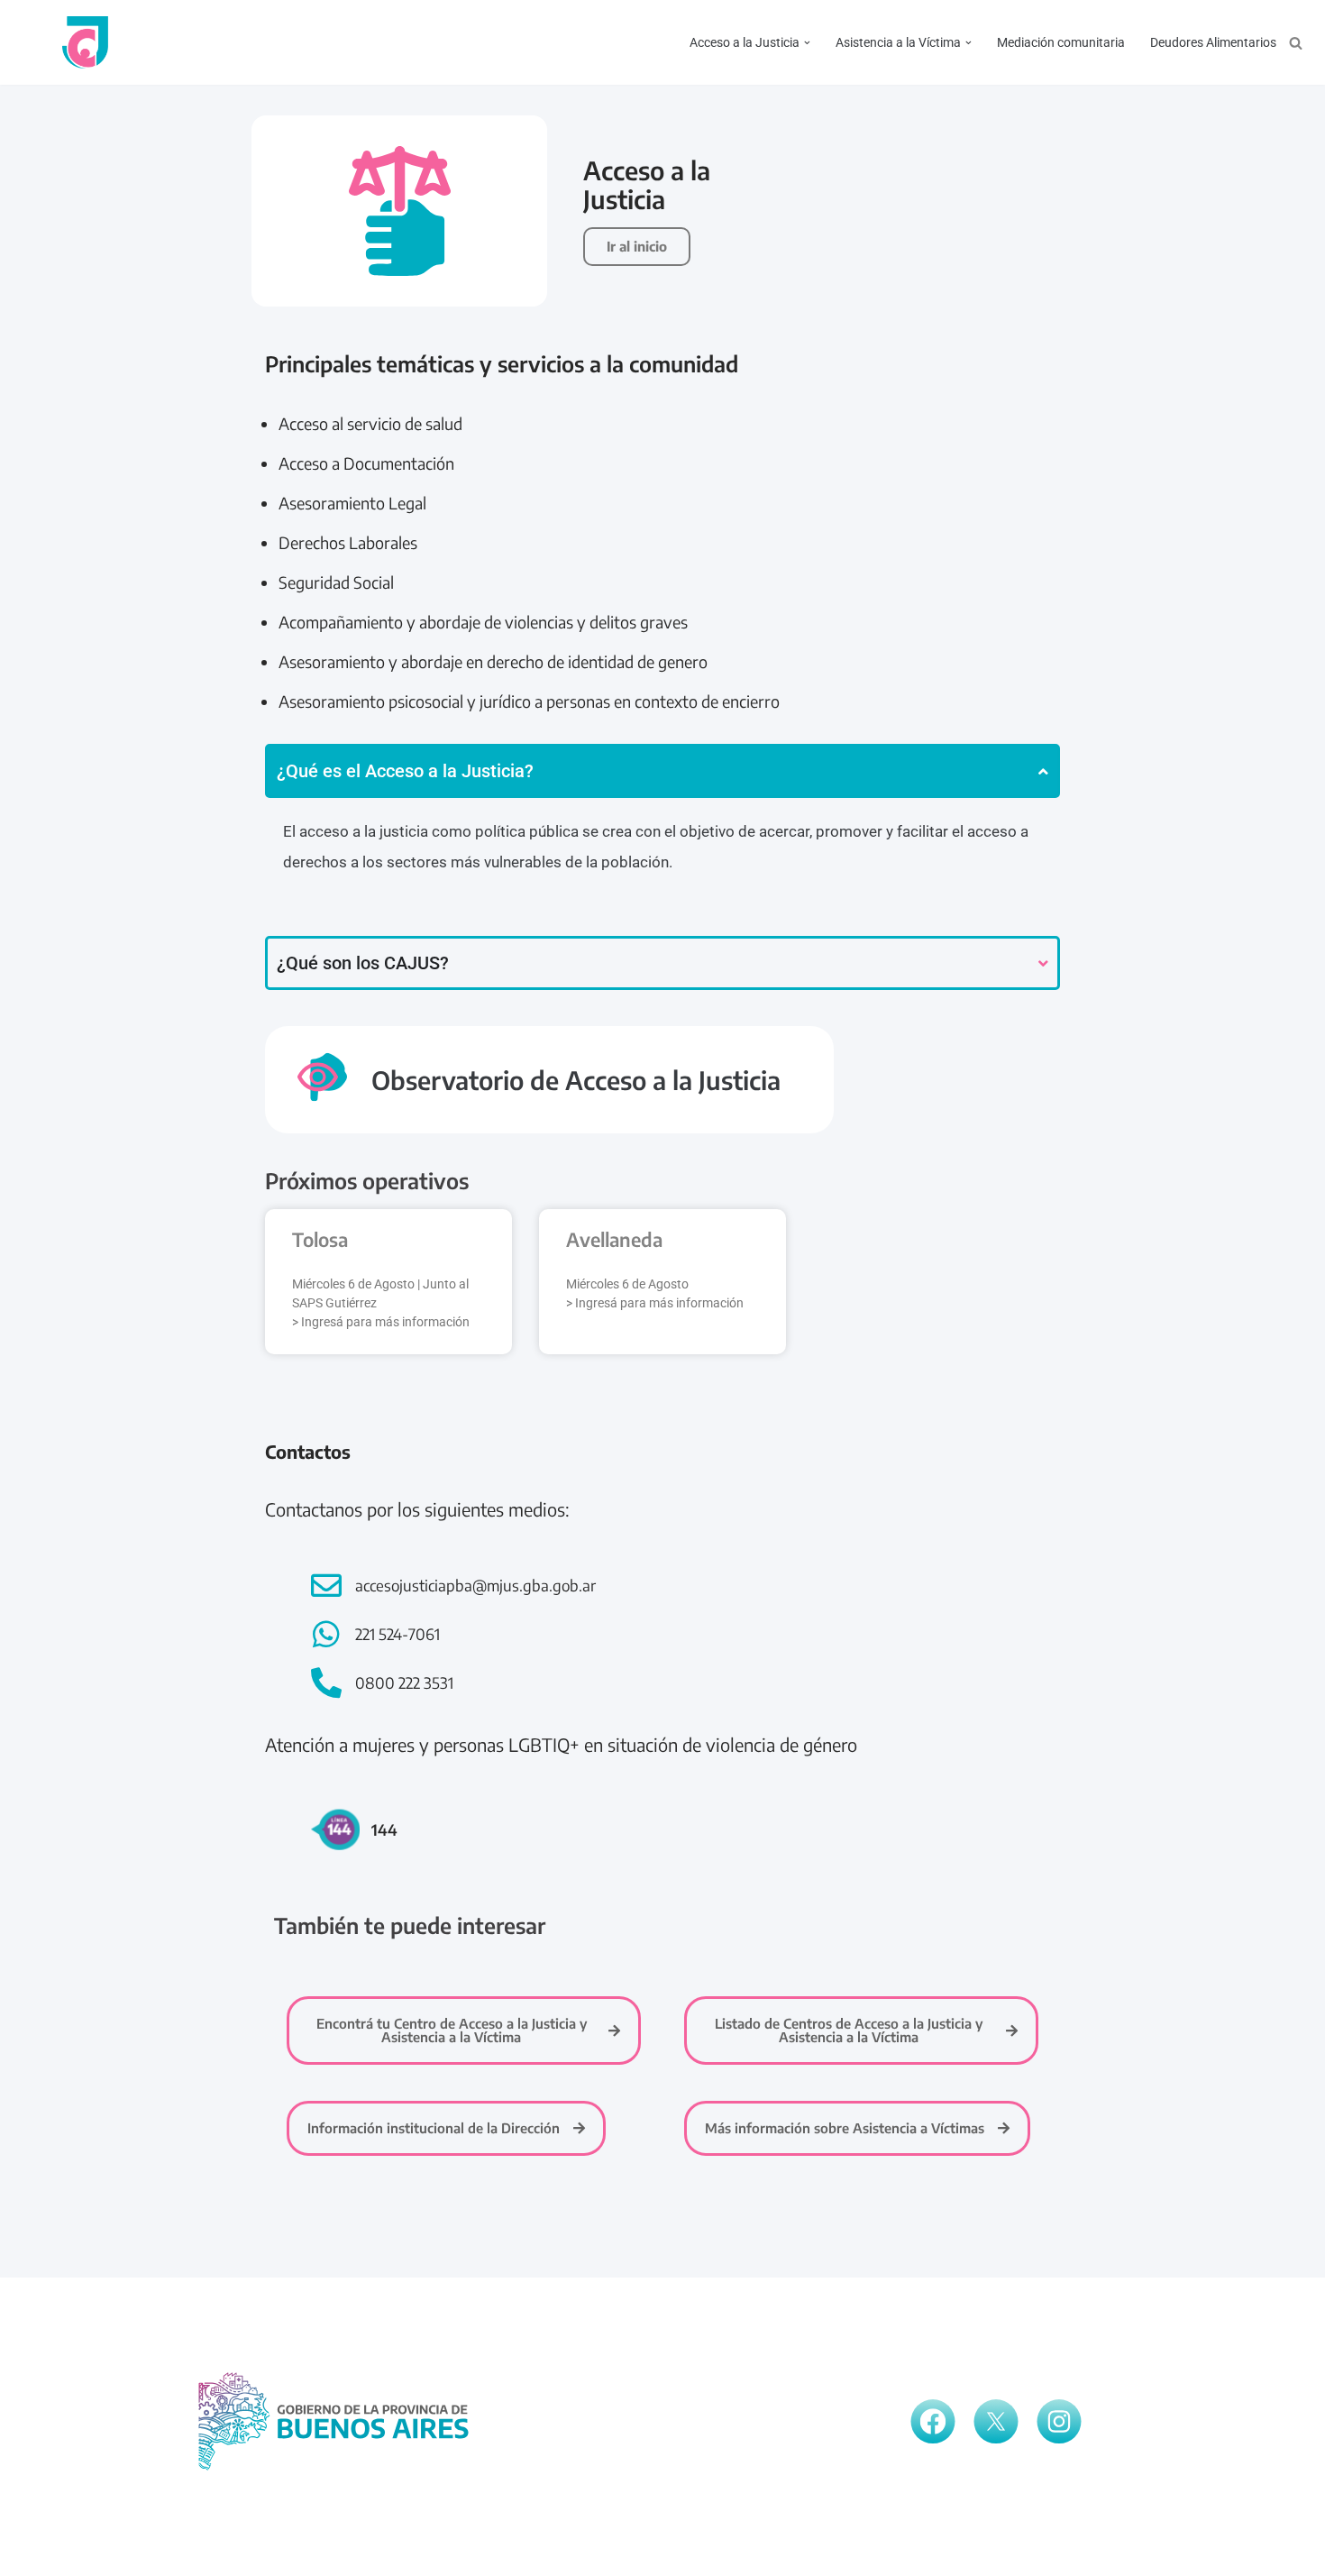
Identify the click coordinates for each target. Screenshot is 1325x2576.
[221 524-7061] (326, 1634)
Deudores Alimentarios (1213, 42)
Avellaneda (614, 1239)
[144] (335, 1829)
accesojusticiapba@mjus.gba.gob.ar (475, 1585)
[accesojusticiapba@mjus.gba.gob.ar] (326, 1585)
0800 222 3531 (404, 1682)
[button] (807, 43)
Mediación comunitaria (1061, 42)
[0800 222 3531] (326, 1682)
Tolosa (320, 1239)
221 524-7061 (397, 1634)
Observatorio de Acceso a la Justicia (576, 1080)
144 (384, 1829)
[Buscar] (1296, 43)
